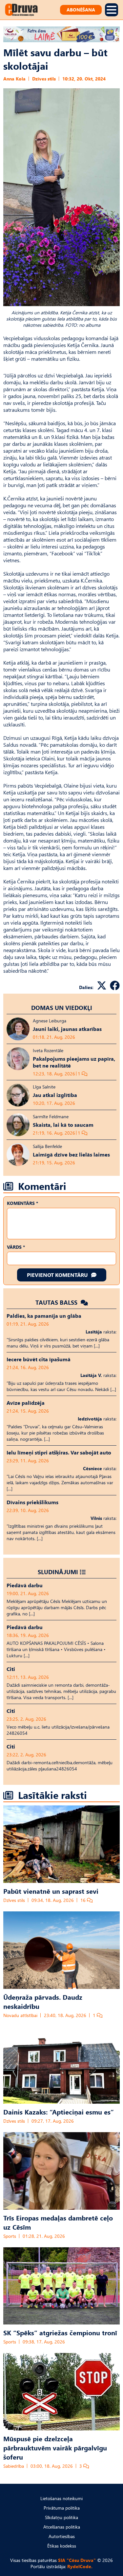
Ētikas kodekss (62, 2546)
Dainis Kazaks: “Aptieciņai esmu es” (59, 2112)
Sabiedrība (14, 2466)
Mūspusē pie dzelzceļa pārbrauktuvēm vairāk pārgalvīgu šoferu (55, 2447)
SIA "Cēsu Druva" (77, 2560)
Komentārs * (22, 1203)
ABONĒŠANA (81, 10)
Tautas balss (57, 1302)
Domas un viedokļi (62, 1008)
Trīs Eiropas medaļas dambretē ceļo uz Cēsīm (58, 2222)
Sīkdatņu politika (61, 2517)
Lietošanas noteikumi (61, 2498)
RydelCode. (80, 2566)
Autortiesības (62, 2536)
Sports (10, 2236)
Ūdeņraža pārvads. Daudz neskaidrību (43, 2001)
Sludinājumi (58, 1572)
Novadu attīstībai (20, 2015)
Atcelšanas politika (62, 2527)
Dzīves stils (44, 79)
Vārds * (16, 1247)
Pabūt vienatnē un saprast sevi (51, 1891)
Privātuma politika (62, 2508)
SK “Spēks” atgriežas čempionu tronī (60, 2332)
